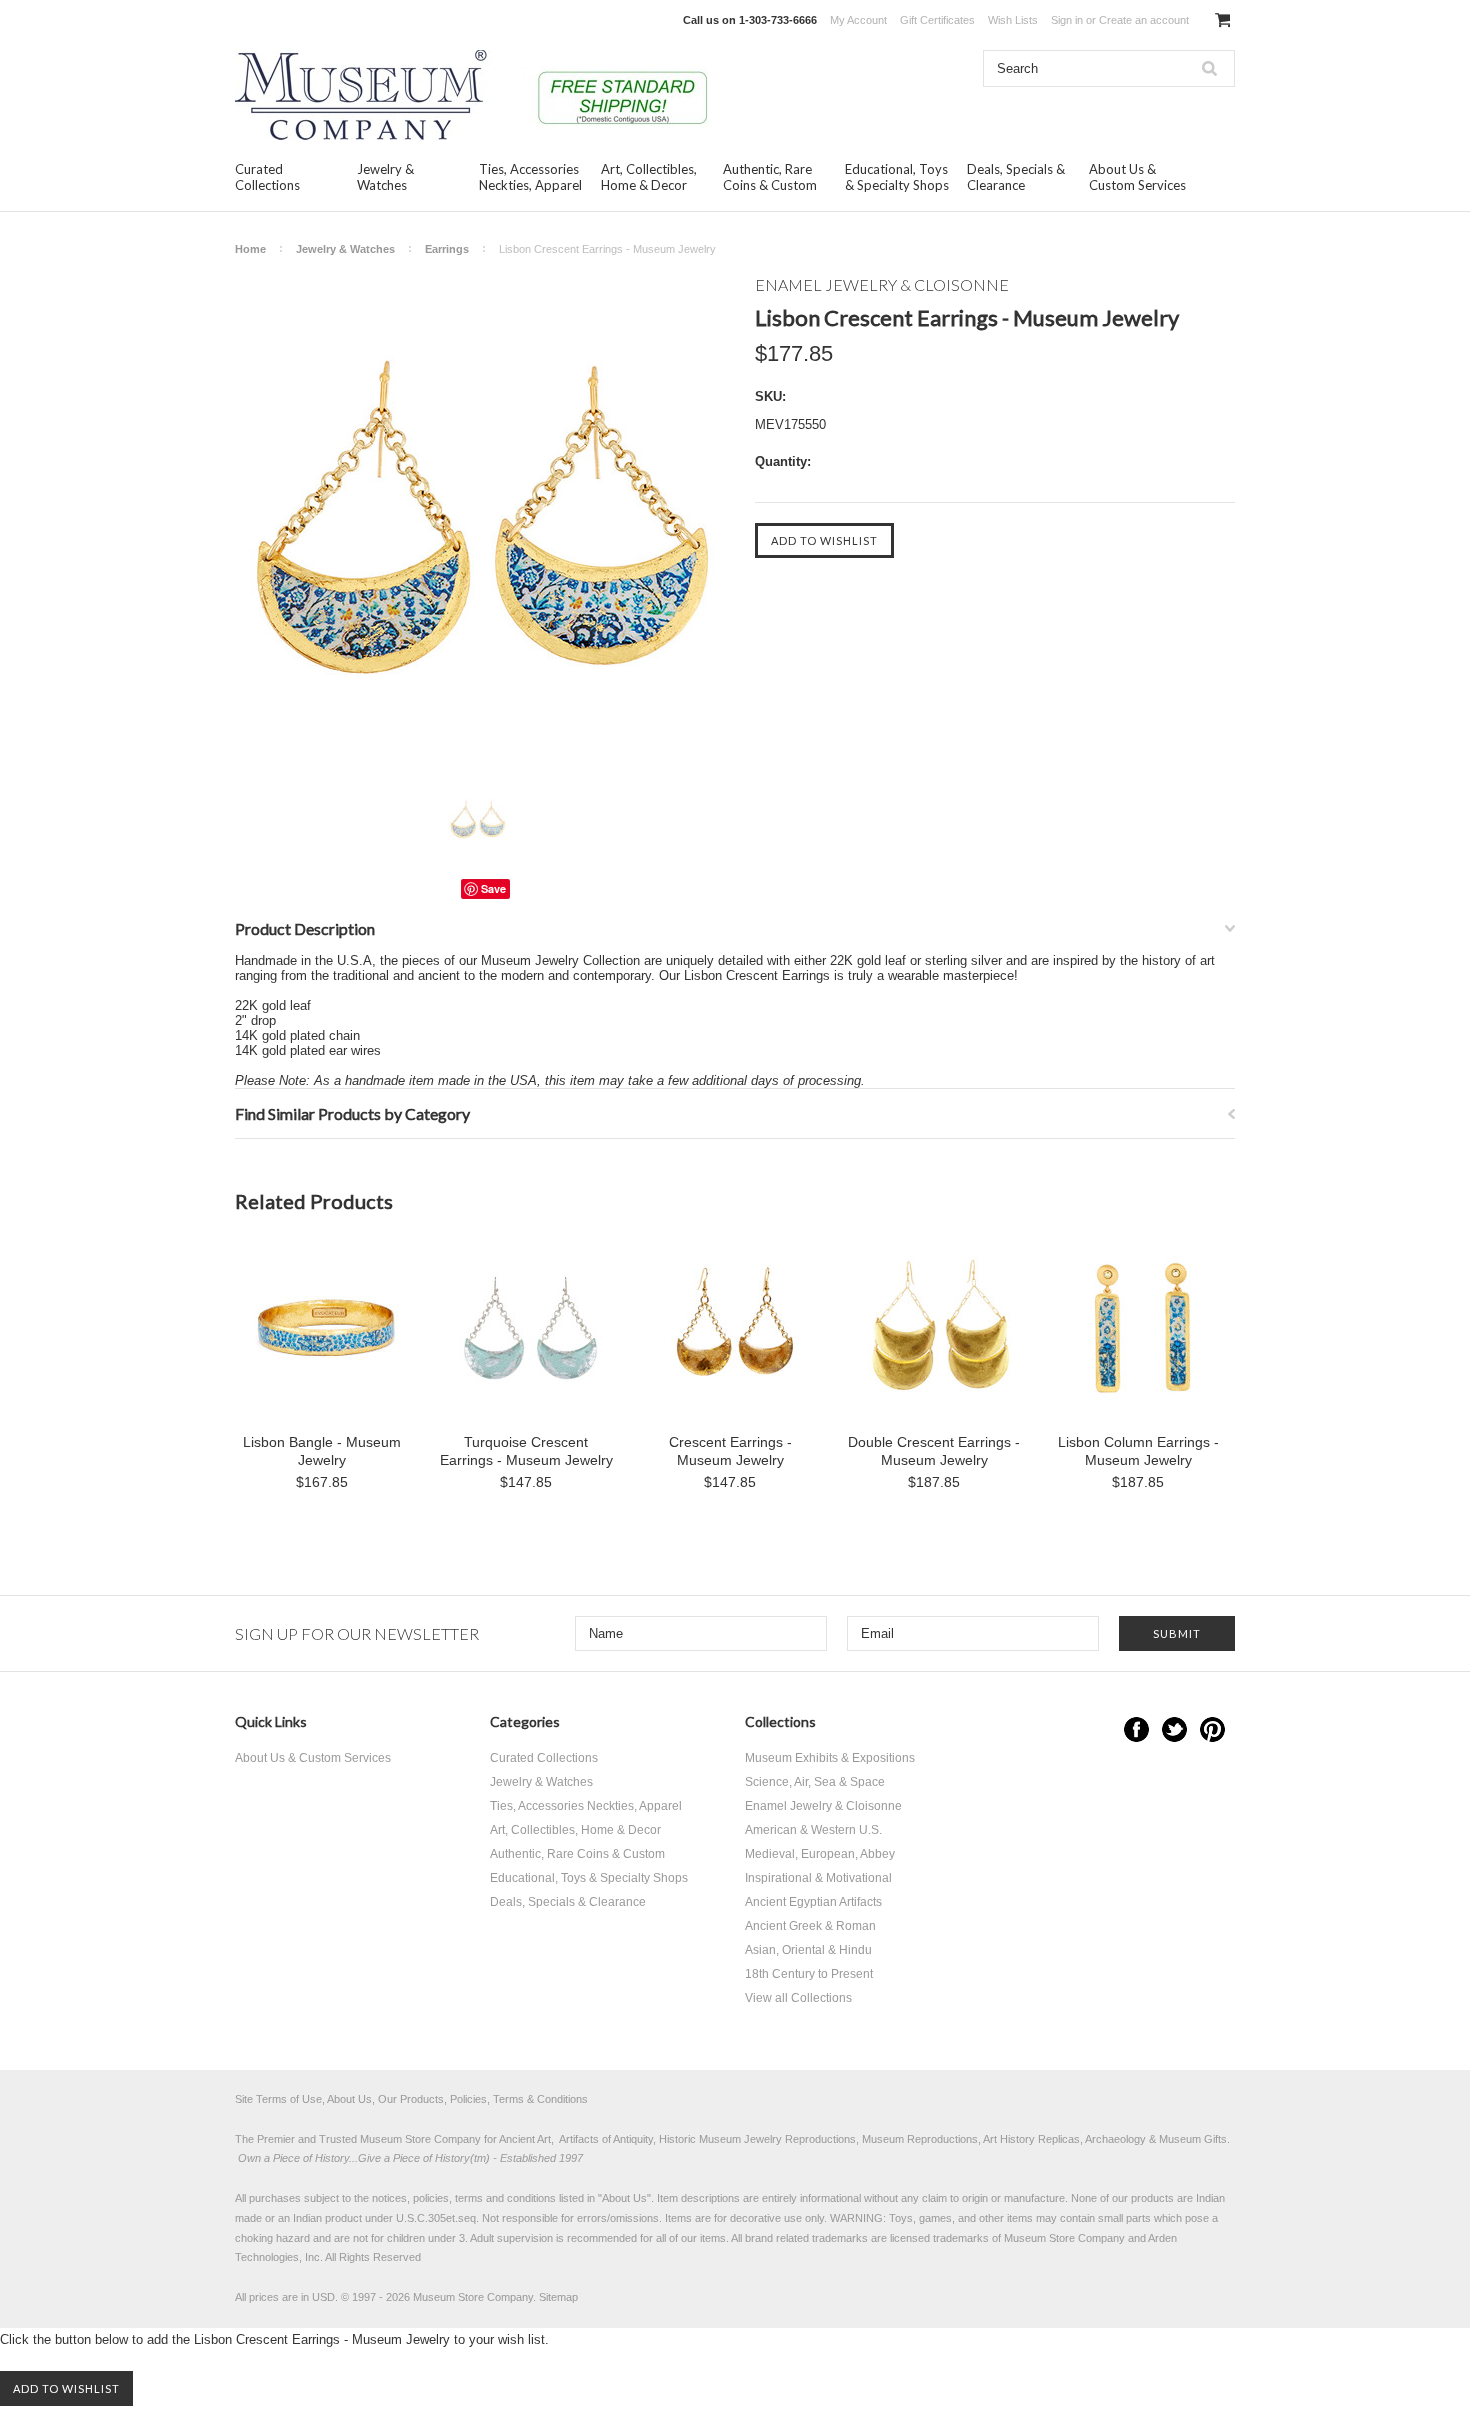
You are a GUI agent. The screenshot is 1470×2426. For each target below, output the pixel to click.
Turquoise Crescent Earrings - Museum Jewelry (526, 1451)
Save (493, 888)
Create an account (1144, 20)
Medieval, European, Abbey (820, 1854)
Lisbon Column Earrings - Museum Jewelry (1138, 1451)
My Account (858, 20)
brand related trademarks (806, 2238)
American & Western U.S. (813, 1830)
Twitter (1174, 1729)
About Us (624, 2198)
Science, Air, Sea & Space (815, 1782)
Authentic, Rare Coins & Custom (770, 177)
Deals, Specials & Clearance (1016, 177)
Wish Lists (1013, 20)
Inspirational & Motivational (818, 1878)
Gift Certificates (937, 20)
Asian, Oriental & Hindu (808, 1950)
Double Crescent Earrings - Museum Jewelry (934, 1451)
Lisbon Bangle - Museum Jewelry (322, 1451)
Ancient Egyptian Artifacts (813, 1902)
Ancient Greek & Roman (810, 1926)
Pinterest (1212, 1729)
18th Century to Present (809, 1974)
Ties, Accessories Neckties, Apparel (530, 177)
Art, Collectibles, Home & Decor (649, 177)
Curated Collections (267, 177)
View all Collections (798, 1998)
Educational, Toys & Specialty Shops (897, 177)
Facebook (1136, 1729)
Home (250, 249)
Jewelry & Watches (385, 177)
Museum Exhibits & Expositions (830, 1758)
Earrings (447, 249)
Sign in (1067, 20)
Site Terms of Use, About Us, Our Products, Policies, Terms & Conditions (411, 2099)
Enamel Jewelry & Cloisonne (823, 1806)
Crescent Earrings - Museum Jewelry (730, 1451)
